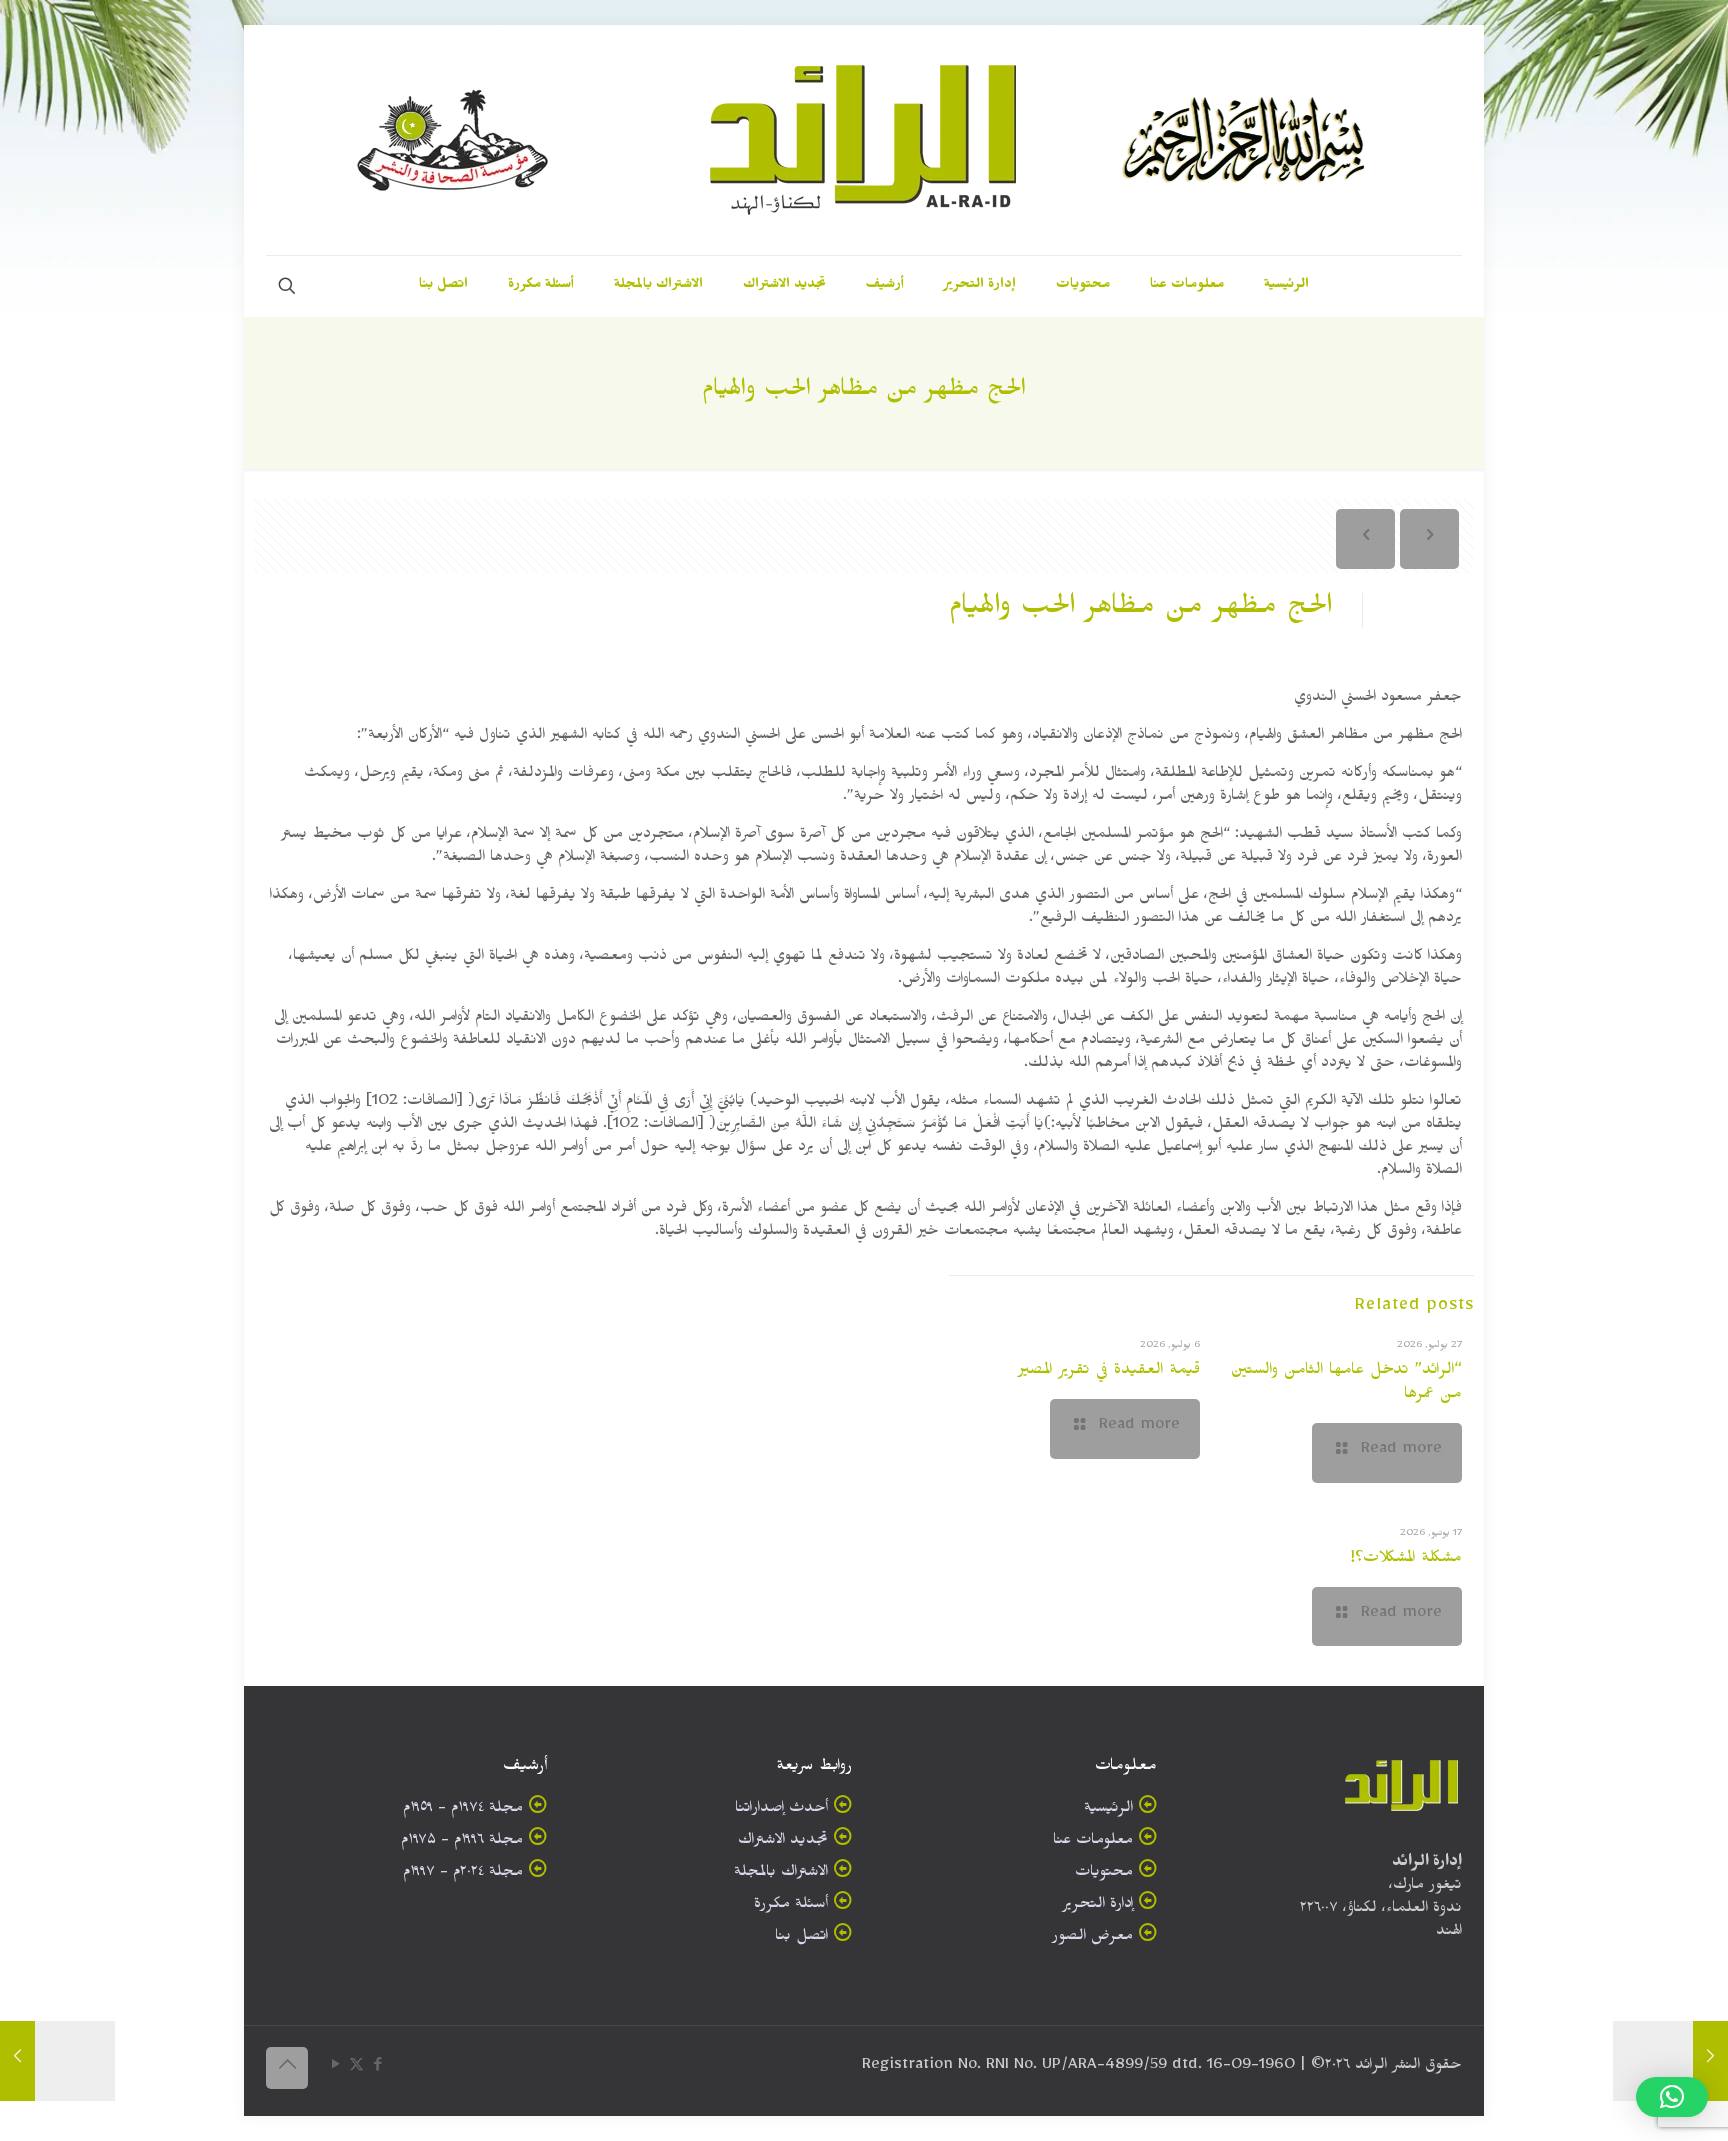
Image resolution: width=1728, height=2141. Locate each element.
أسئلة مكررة (791, 1906)
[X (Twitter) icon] (356, 2068)
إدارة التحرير (1097, 1906)
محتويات (1104, 1874)
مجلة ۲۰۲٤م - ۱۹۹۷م (463, 1874)
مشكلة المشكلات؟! (1406, 1560)
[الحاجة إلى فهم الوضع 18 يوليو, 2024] (57, 2061)
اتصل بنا (801, 1938)
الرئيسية (1108, 1810)
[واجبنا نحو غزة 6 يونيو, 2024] (1670, 2061)
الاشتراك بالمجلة (781, 1874)
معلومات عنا (1093, 1842)
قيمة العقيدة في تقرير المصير (1109, 1372)
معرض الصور (1092, 1938)
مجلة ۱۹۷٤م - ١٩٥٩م (463, 1810)
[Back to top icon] (287, 2068)
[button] (1672, 2097)
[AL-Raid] (864, 140)
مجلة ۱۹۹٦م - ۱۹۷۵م (462, 1842)
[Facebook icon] (377, 2068)
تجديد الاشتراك (783, 1842)
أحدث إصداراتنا (781, 1810)
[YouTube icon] (335, 2068)
